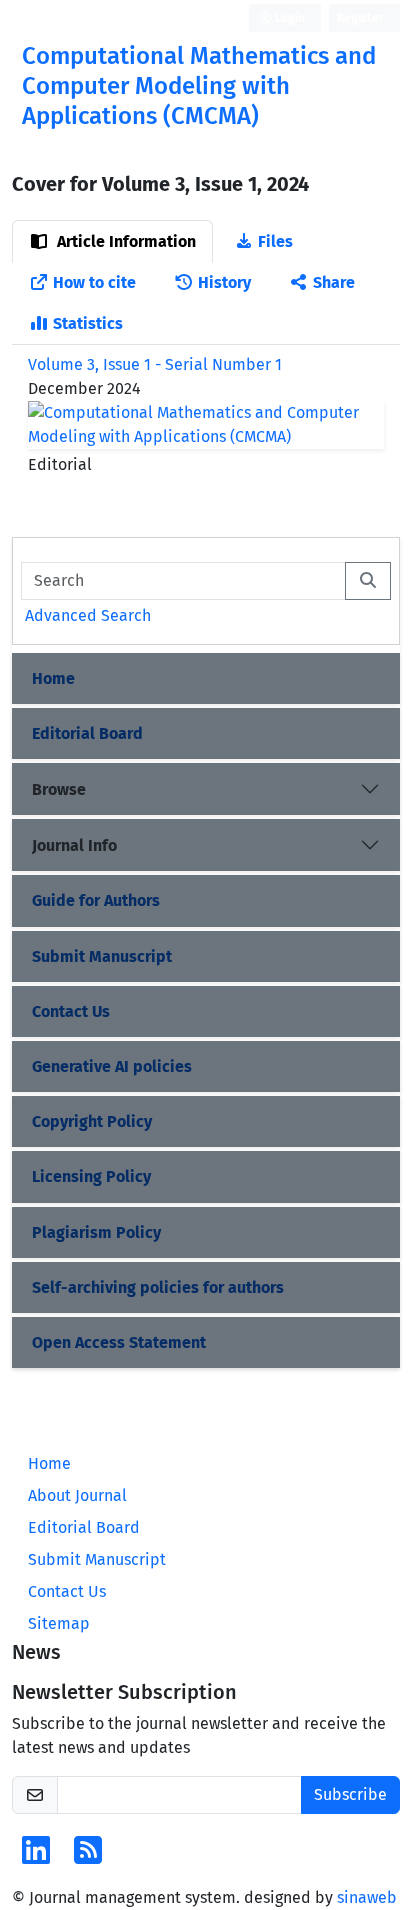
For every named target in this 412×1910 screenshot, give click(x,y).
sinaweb (367, 1897)
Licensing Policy (91, 1176)
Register (360, 18)
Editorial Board (87, 733)
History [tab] (224, 282)
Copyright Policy (92, 1121)
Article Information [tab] (124, 241)
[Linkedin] (36, 1856)
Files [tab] (275, 241)
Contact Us (71, 1011)
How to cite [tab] (94, 282)
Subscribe (350, 1794)
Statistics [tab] (88, 323)
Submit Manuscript (102, 956)
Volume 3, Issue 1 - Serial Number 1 (155, 364)
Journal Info (74, 845)
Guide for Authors (96, 900)
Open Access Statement (119, 1342)
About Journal (77, 1495)
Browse (59, 789)
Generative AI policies (112, 1066)
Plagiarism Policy (96, 1232)
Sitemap (59, 1623)
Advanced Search (88, 615)
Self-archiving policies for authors (158, 1287)
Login (288, 18)
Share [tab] (334, 282)
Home (53, 678)
